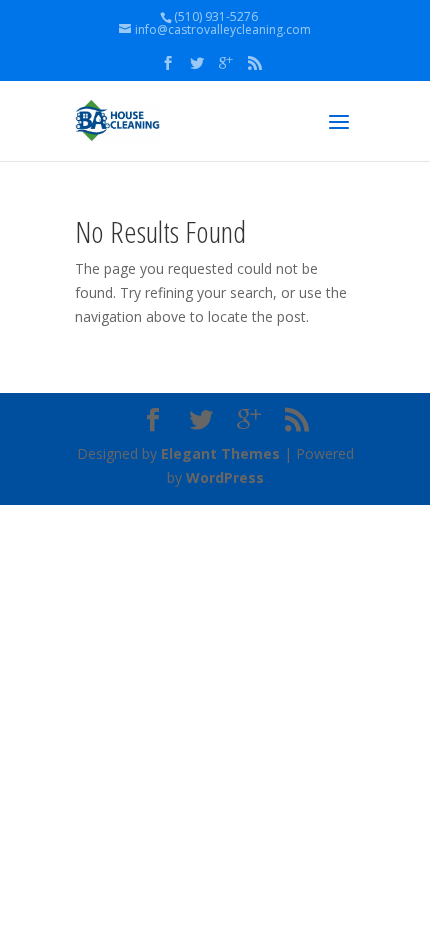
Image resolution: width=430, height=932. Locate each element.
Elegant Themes (220, 453)
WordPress (225, 477)
